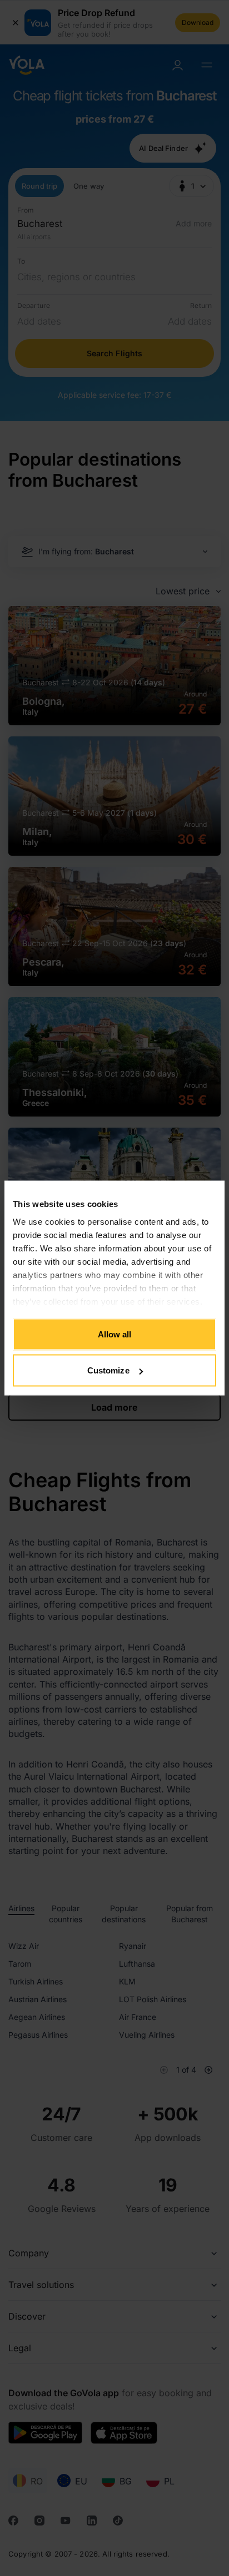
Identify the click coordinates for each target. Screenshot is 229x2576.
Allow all (115, 1334)
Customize (108, 1370)
